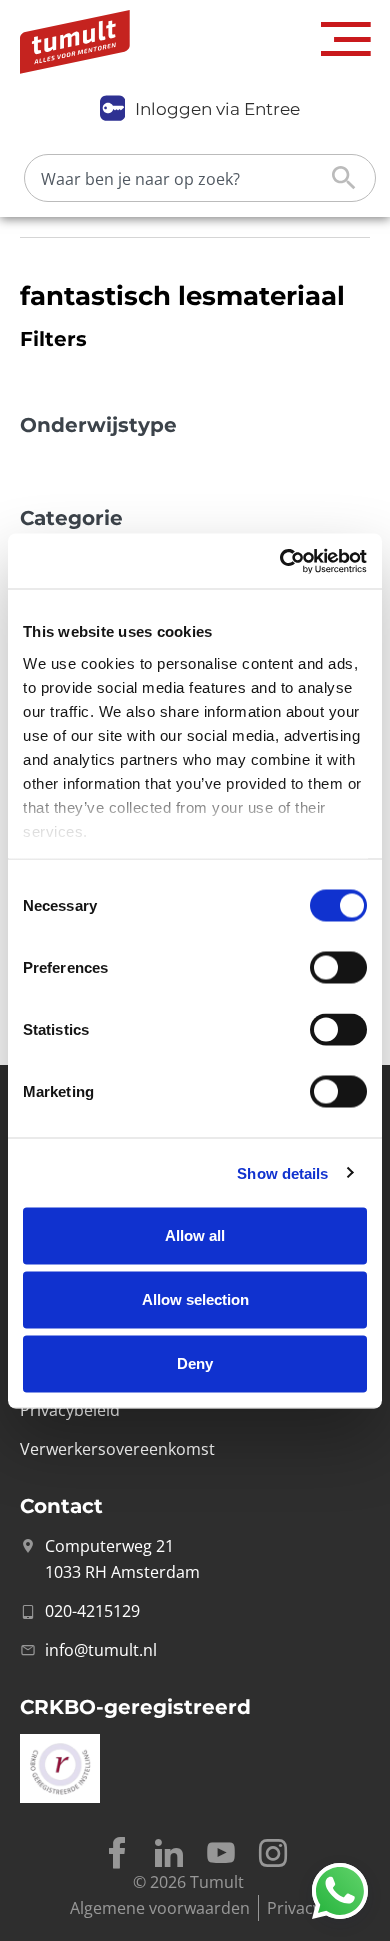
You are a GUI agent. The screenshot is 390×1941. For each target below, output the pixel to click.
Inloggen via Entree (217, 109)
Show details (282, 1172)
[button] (346, 39)
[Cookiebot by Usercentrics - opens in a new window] (280, 561)
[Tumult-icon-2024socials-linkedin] (169, 1853)
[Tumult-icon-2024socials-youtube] (221, 1853)
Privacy (294, 1908)
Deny (195, 1363)
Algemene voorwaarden (160, 1908)
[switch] (338, 968)
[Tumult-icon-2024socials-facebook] (117, 1853)
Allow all (195, 1235)
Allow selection (195, 1299)
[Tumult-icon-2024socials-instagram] (273, 1853)
